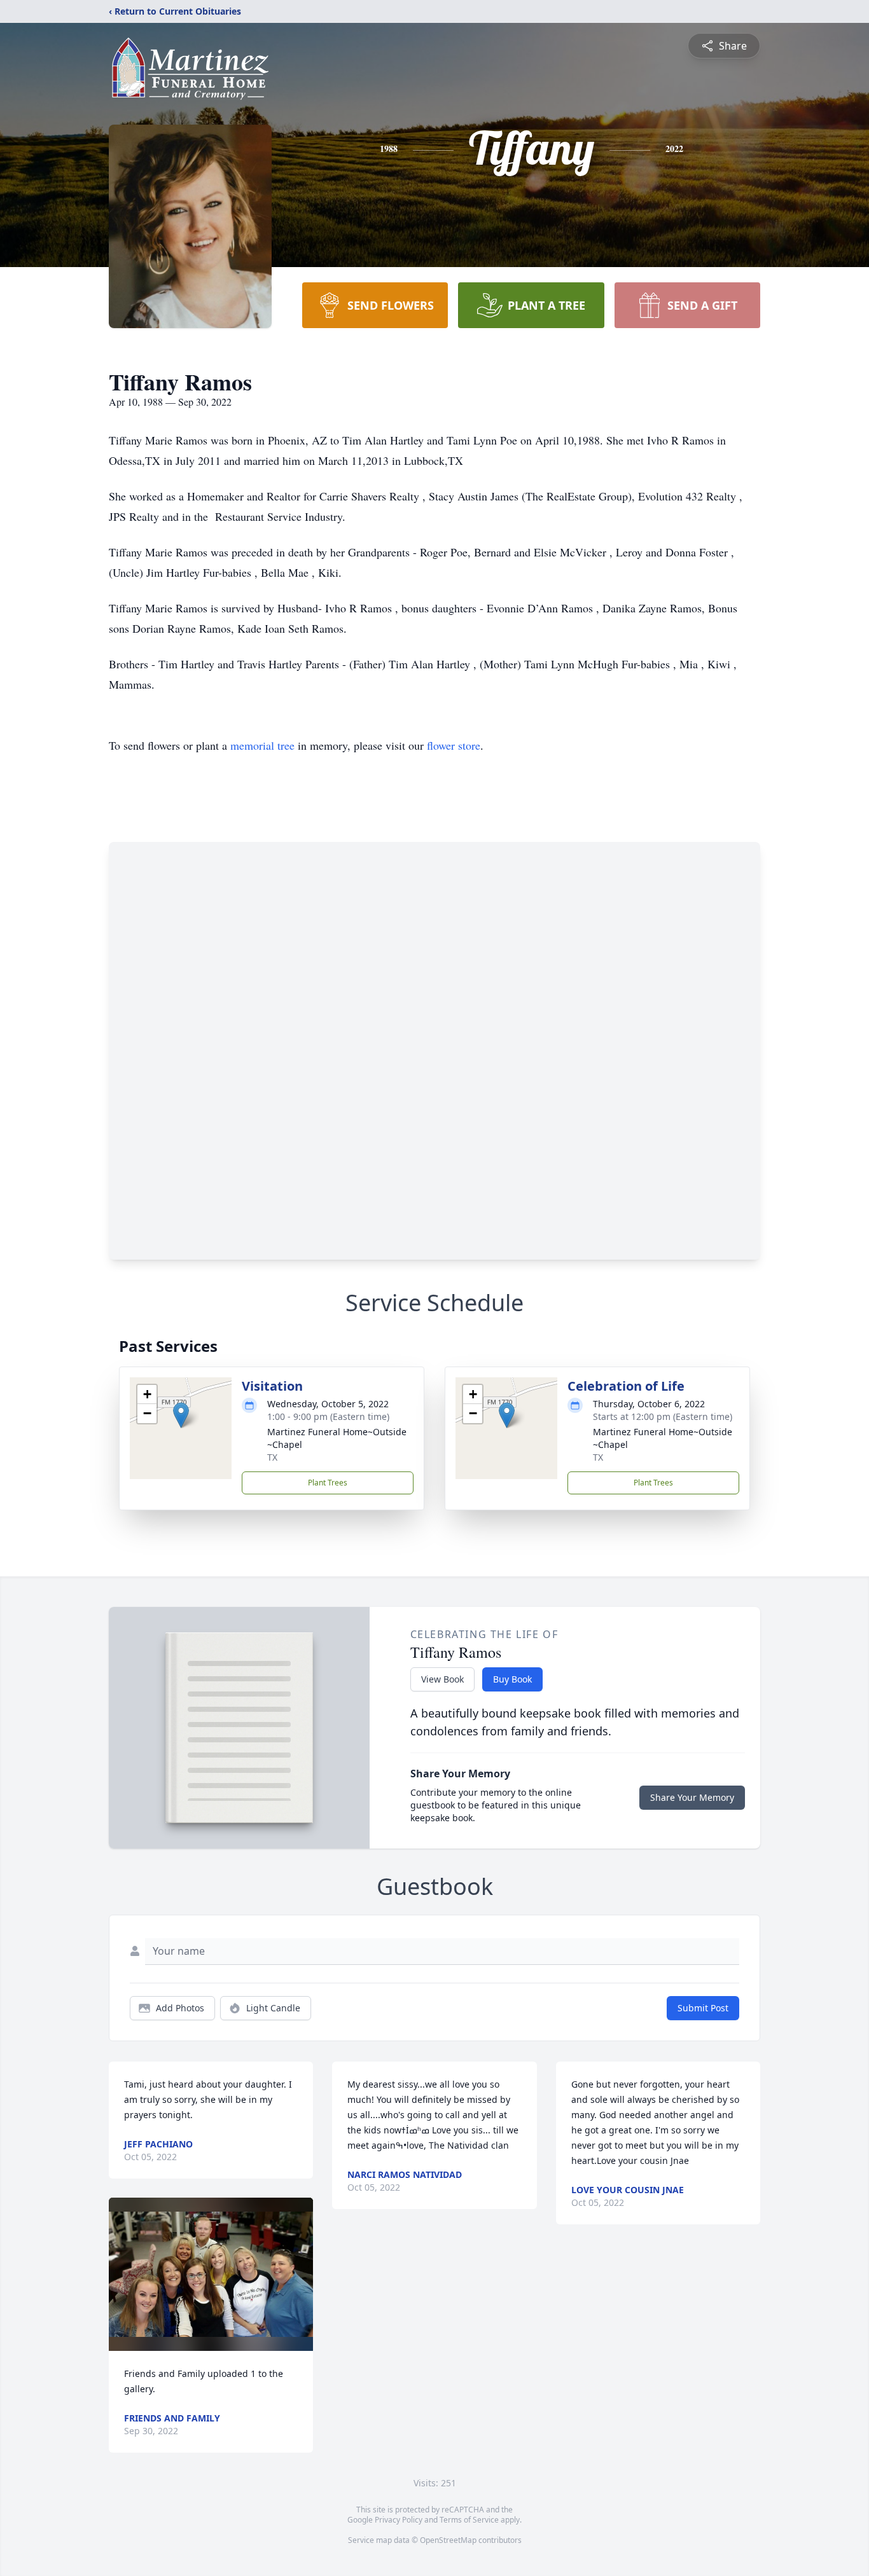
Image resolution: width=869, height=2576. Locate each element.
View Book (442, 1679)
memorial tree (262, 745)
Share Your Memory (692, 1797)
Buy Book (512, 1679)
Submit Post (703, 2008)
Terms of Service (469, 2520)
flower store (454, 745)
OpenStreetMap (448, 2540)
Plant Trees (328, 1483)
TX (272, 1457)
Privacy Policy (399, 2520)
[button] (181, 1415)
